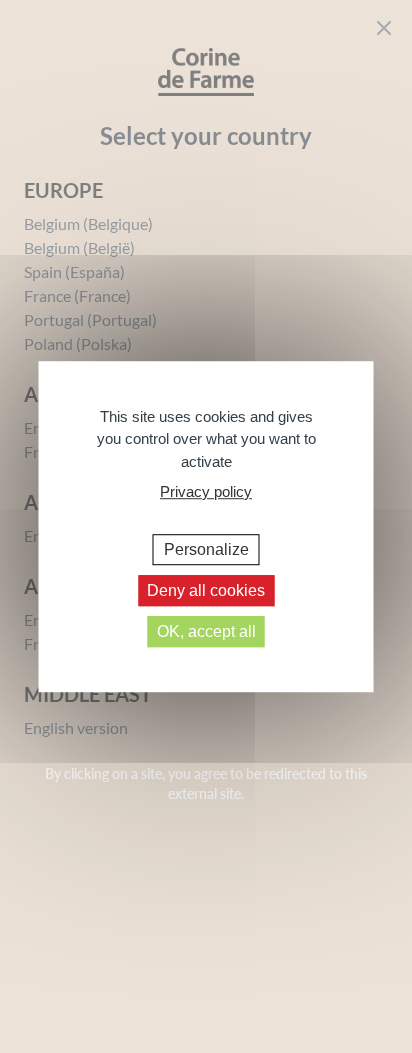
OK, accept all (206, 631)
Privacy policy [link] (206, 491)
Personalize (206, 549)
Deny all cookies (206, 590)
